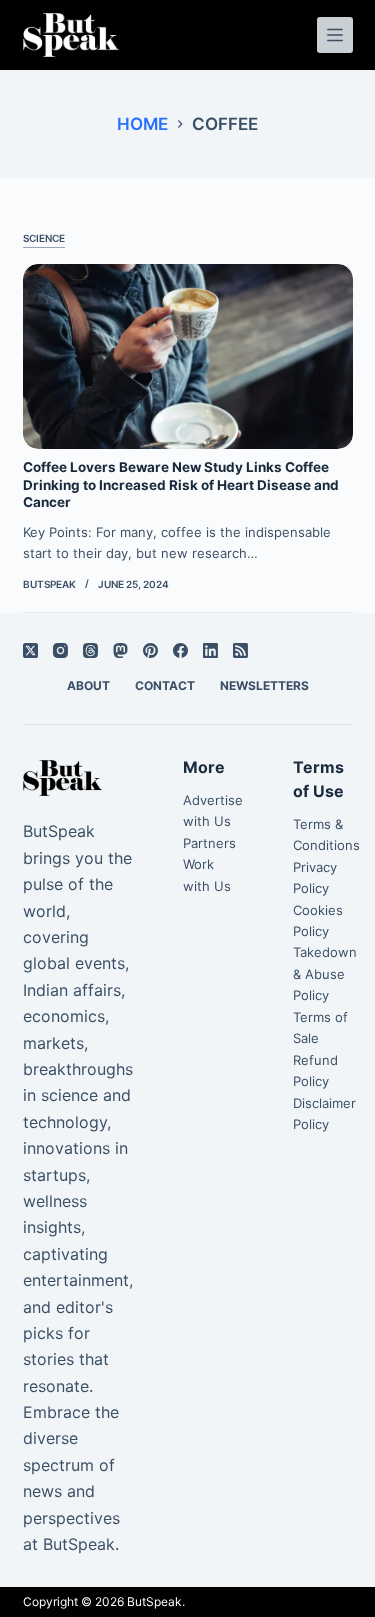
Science (44, 238)
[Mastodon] (120, 650)
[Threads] (90, 650)
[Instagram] (60, 650)
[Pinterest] (150, 650)
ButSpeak (154, 1601)
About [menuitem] (88, 685)
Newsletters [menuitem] (264, 685)
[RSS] (240, 650)
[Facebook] (180, 650)
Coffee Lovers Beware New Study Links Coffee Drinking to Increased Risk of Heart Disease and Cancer (181, 484)
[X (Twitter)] (30, 650)
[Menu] (335, 35)
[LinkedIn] (210, 650)
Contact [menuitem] (165, 685)
